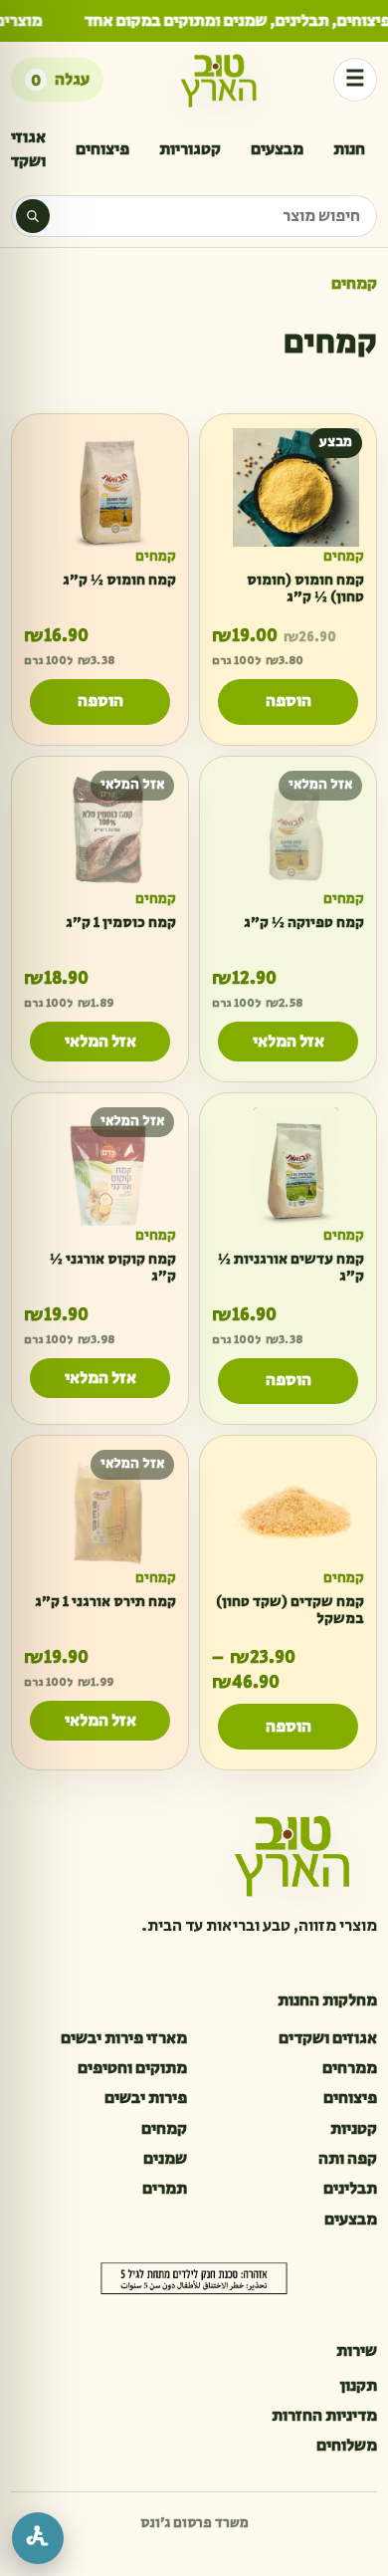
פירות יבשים (146, 2098)
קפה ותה (348, 2159)
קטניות (354, 2129)
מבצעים (277, 149)
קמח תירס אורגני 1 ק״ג (105, 1601)
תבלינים (350, 2189)
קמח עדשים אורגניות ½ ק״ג (291, 1268)
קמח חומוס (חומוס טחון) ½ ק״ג (305, 588)
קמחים (344, 557)
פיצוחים (102, 149)
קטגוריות (190, 149)
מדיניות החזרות (324, 2416)
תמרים (165, 2189)
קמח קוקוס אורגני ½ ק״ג (113, 1268)
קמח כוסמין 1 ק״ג (121, 923)
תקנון (358, 2386)
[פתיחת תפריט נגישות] (38, 2538)
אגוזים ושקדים (328, 2038)
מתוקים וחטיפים (132, 2068)
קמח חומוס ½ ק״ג (119, 580)
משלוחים (347, 2446)
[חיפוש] (33, 216)
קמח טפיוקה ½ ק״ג (304, 923)
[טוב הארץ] (219, 80)
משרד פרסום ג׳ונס (194, 2523)
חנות (349, 149)
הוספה (289, 702)
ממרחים (350, 2068)
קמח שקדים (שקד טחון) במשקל (290, 1609)
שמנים (165, 2159)
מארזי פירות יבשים (124, 2038)
